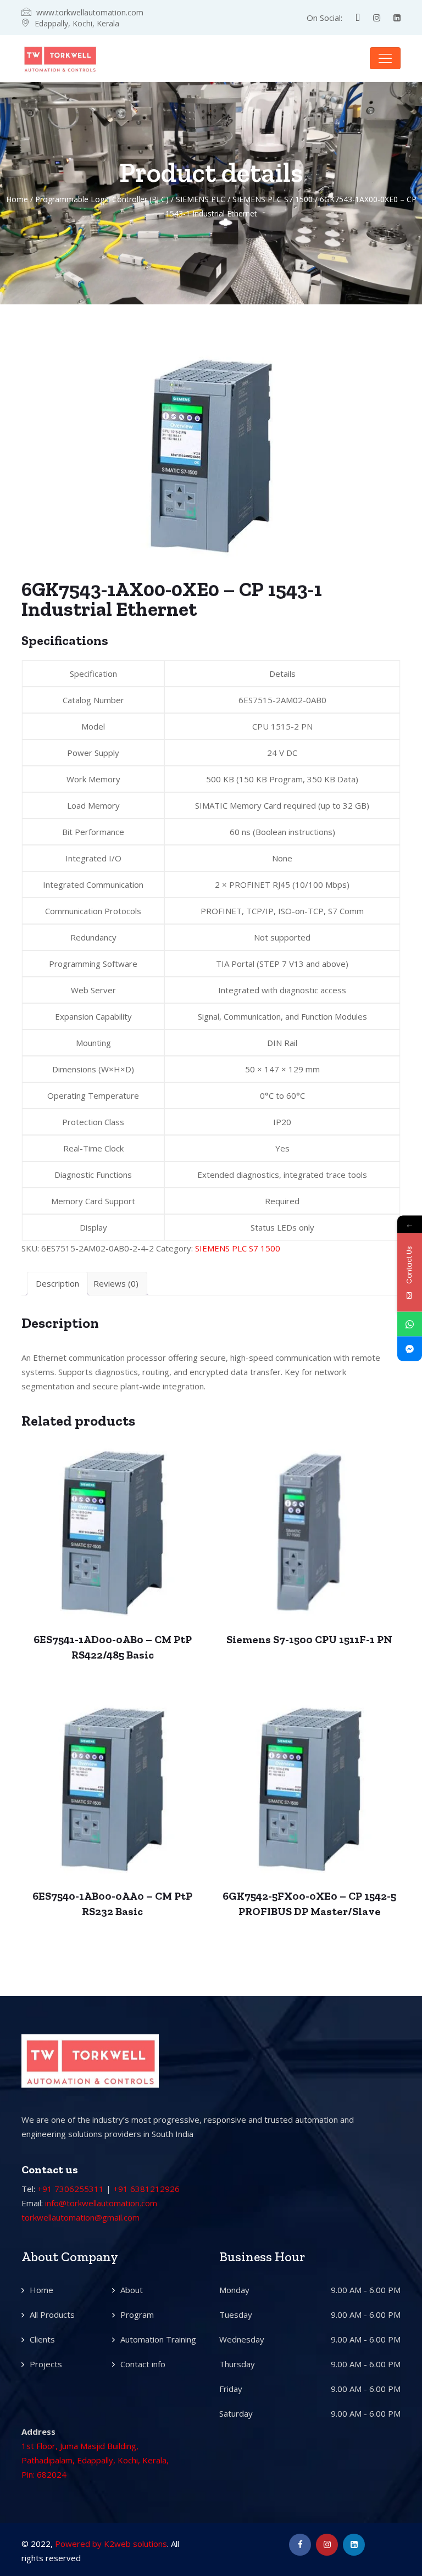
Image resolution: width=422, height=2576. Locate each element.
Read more (112, 1520)
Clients (42, 2339)
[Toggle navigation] (385, 58)
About (132, 2290)
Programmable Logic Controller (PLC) (102, 199)
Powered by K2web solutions (111, 2544)
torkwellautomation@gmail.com (80, 2217)
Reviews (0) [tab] (116, 1283)
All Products (52, 2314)
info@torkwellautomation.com (101, 2203)
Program (137, 2314)
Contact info (143, 2364)
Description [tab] (57, 1283)
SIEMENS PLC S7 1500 (273, 199)
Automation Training (158, 2339)
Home (17, 199)
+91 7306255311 (71, 2189)
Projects (46, 2364)
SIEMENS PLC (201, 199)
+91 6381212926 (146, 2189)
